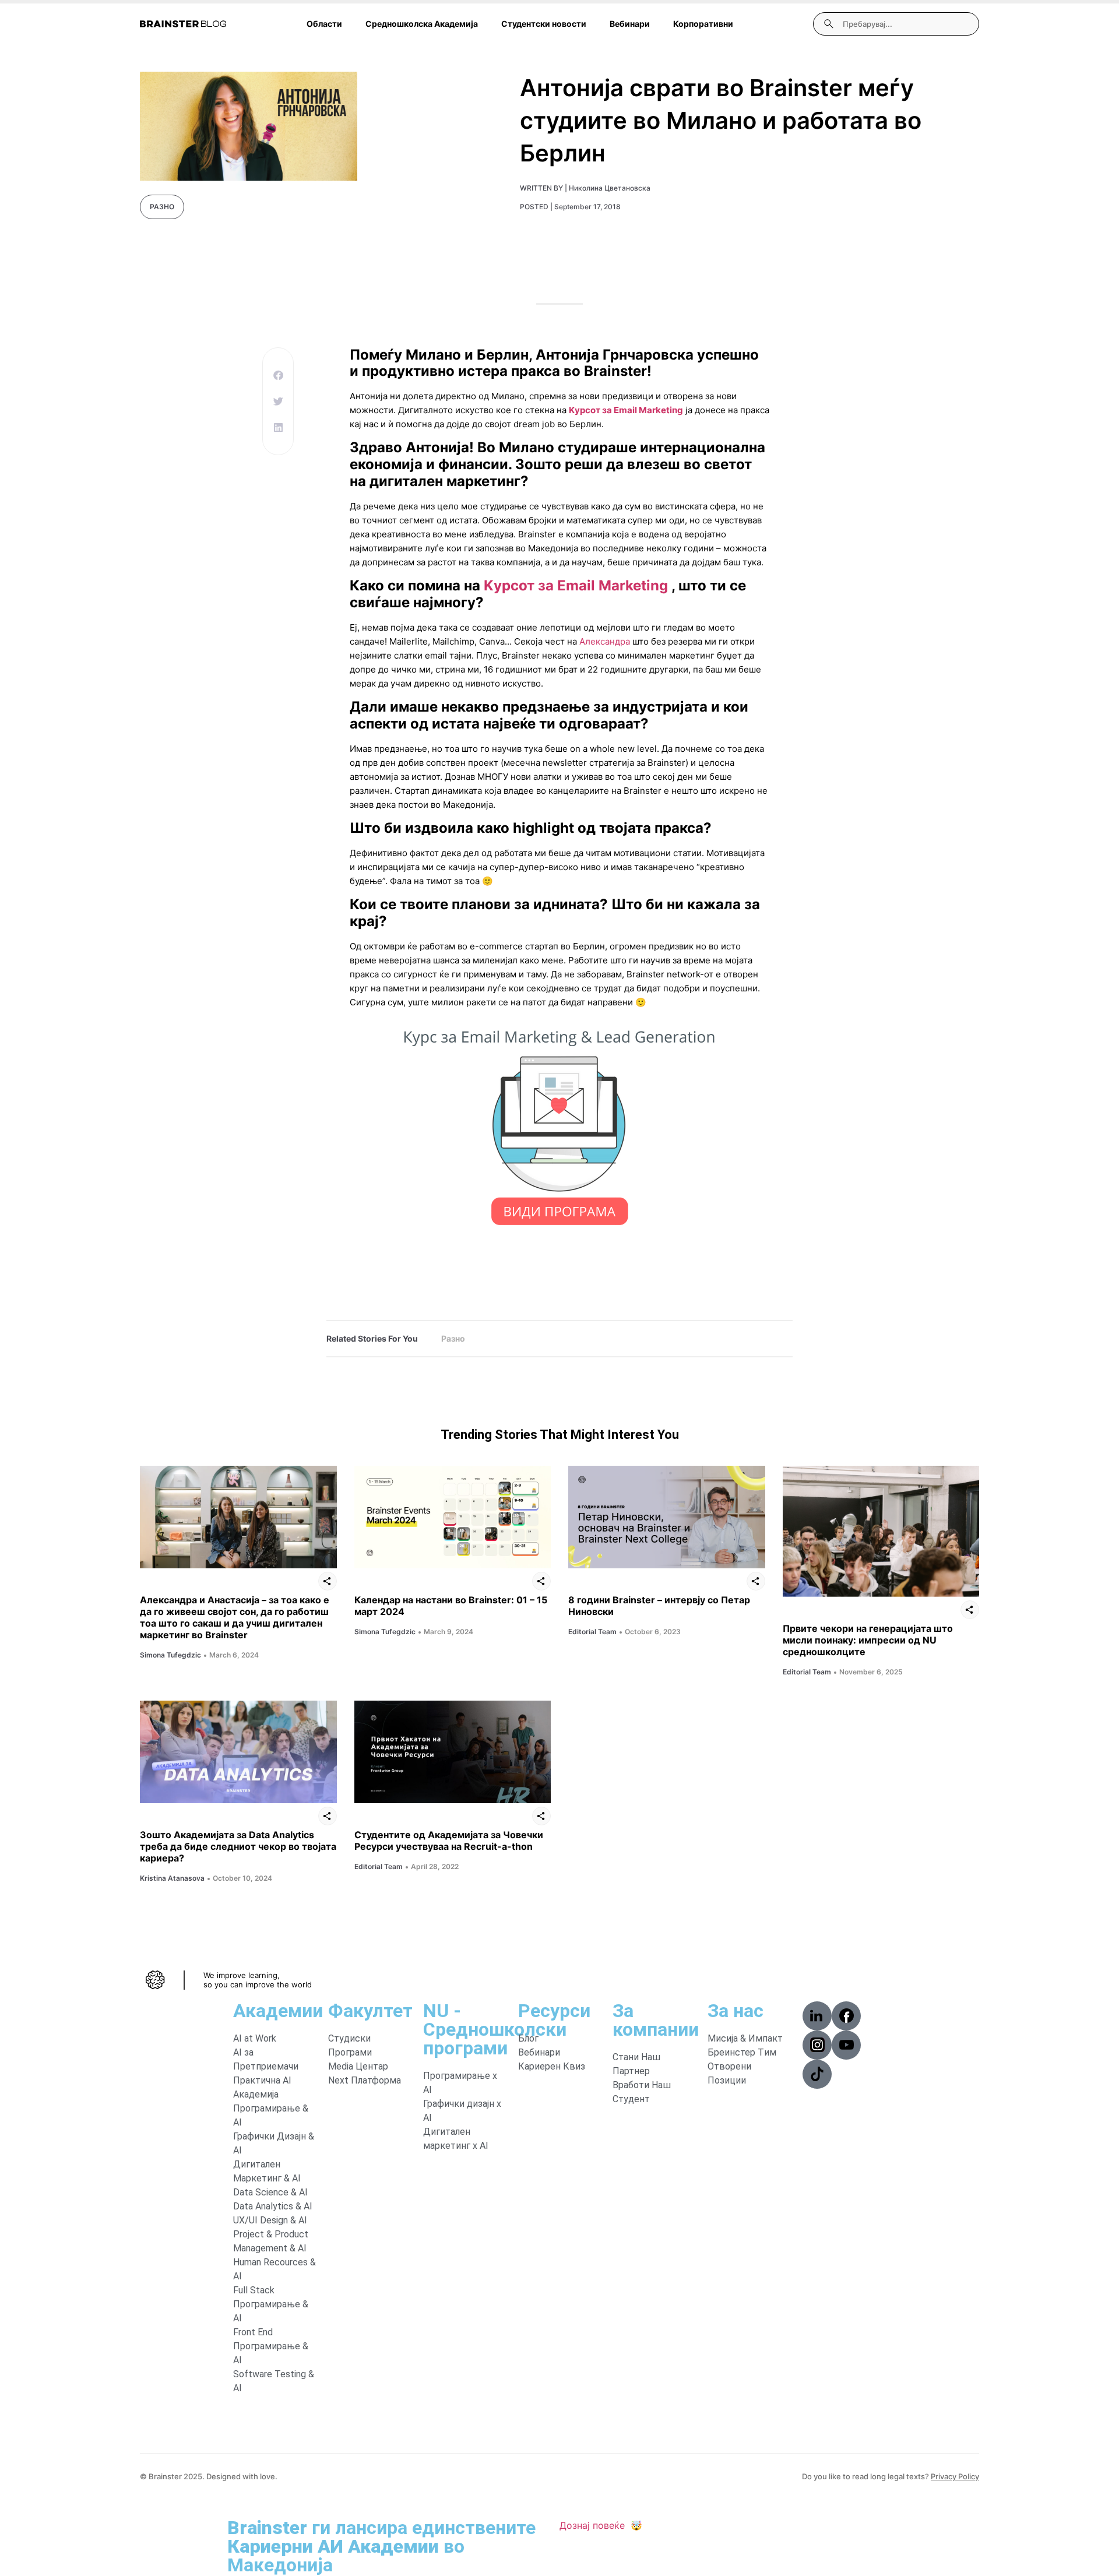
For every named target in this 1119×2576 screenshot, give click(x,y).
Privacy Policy (955, 2476)
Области (324, 24)
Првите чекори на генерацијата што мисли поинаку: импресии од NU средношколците (868, 1640)
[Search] (829, 24)
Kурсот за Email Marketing (626, 410)
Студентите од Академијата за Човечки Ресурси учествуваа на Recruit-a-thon (449, 1840)
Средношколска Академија (422, 24)
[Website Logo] (183, 24)
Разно (162, 207)
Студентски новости (544, 24)
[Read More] (238, 1517)
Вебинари (630, 24)
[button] (278, 375)
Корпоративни (703, 24)
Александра (606, 641)
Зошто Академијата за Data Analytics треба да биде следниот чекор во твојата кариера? (238, 1846)
